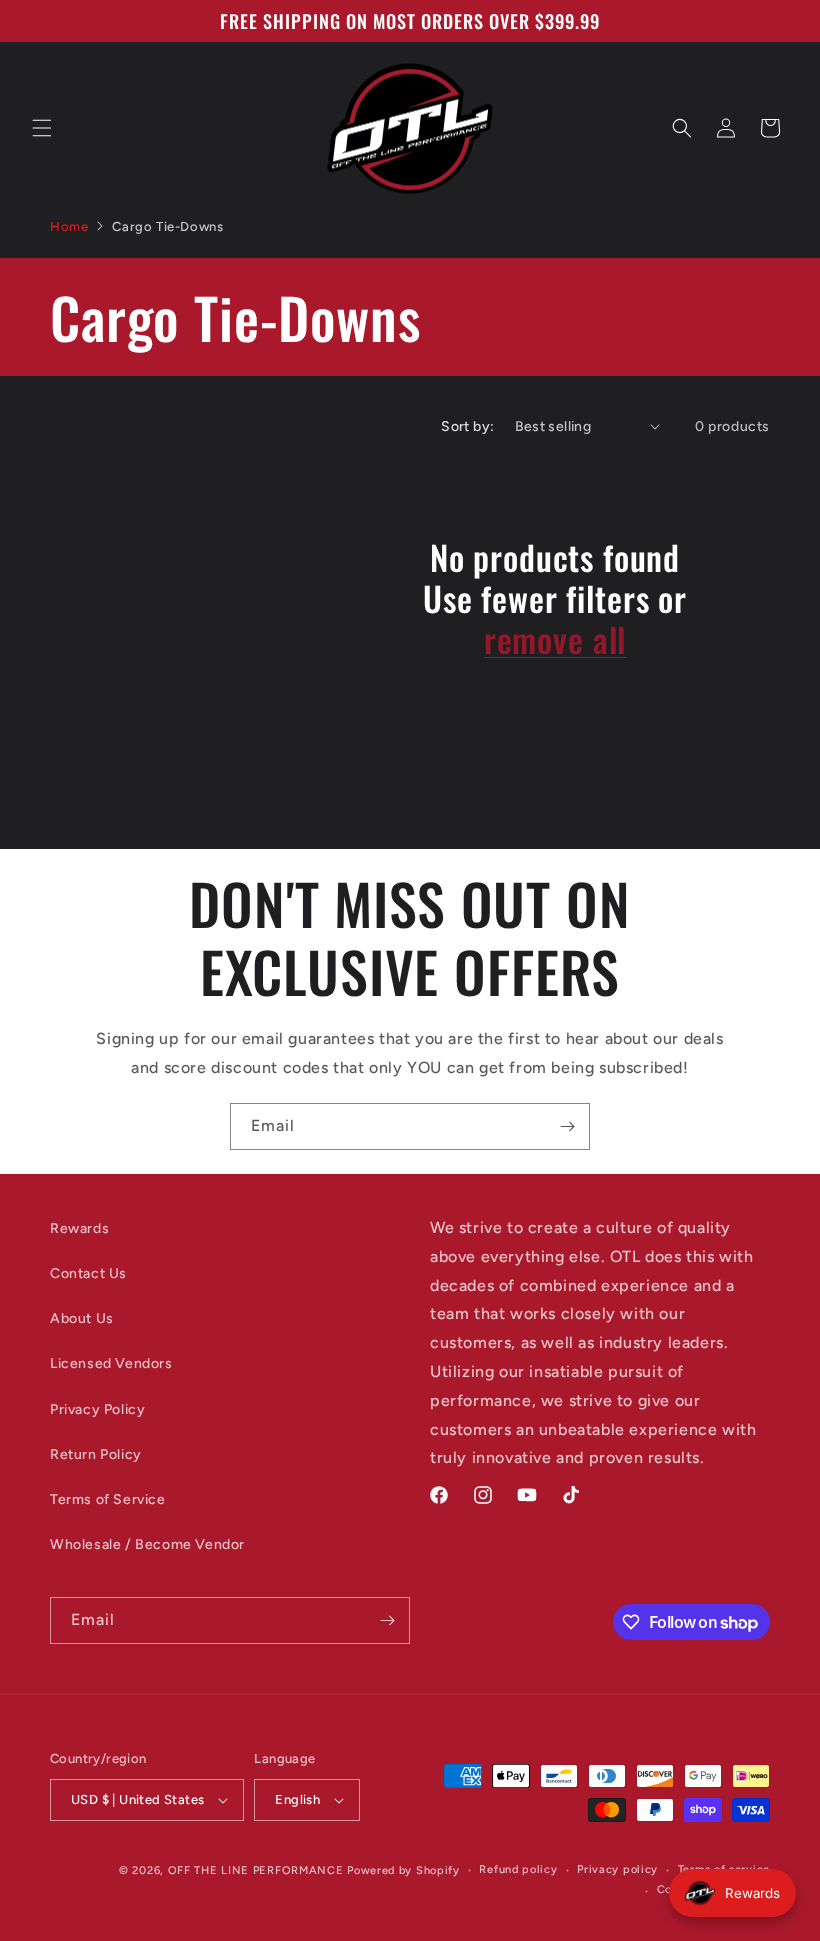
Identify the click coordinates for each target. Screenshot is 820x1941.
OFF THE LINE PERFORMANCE (258, 1870)
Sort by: (467, 426)
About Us (82, 1318)
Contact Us (88, 1273)
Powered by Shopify (403, 1870)
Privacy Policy (97, 1409)
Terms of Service (108, 1499)
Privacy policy (617, 1869)
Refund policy (518, 1869)
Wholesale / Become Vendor (147, 1544)
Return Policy (96, 1454)
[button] (42, 128)
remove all (555, 639)
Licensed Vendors (111, 1363)
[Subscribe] (567, 1126)
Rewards (79, 1228)
